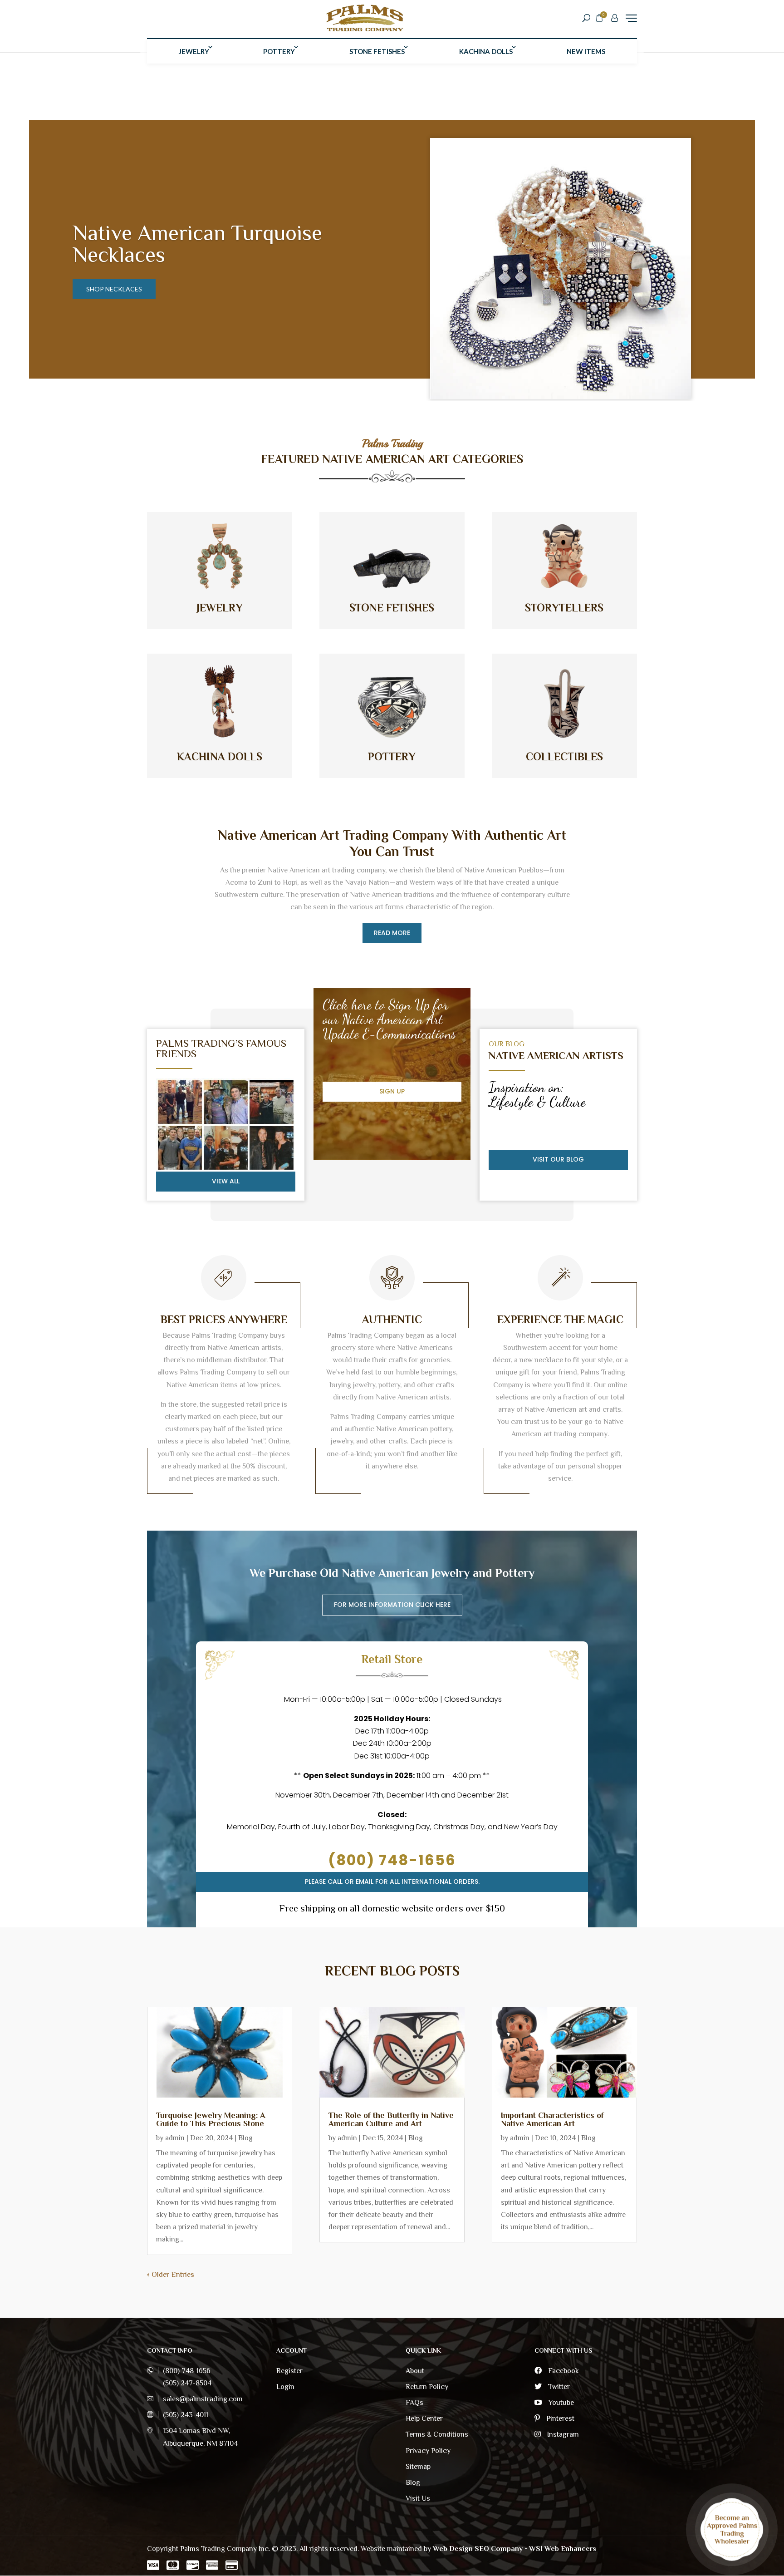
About (415, 2371)
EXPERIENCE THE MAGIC (560, 1319)
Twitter (558, 2387)
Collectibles (564, 756)
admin (175, 2138)
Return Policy (427, 2387)
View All (226, 1181)
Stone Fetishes (377, 51)
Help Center (424, 2418)
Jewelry (194, 51)
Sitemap (418, 2467)
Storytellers (564, 608)
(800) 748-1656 (392, 1860)
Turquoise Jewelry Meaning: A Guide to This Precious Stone (211, 2119)
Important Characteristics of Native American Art (552, 2119)
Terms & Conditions (437, 2434)
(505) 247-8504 (187, 2383)
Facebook (563, 2371)
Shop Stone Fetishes (122, 289)
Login (285, 2387)
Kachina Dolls (486, 51)
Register (289, 2371)
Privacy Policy (428, 2451)
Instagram (562, 2434)
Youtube (560, 2403)
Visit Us (418, 2498)
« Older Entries (171, 2275)
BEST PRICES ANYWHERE (224, 1319)
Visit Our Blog (558, 1159)
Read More (392, 933)
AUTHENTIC (392, 1319)
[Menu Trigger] (631, 18)
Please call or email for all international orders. (392, 1882)
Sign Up (392, 1091)
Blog (245, 2138)
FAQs (414, 2403)
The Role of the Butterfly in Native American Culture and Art (391, 2119)
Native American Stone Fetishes (178, 244)
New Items (586, 51)
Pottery (279, 51)
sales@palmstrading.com (203, 2399)
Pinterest (559, 2418)
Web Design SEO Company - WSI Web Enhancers (514, 2549)
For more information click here (392, 1605)
